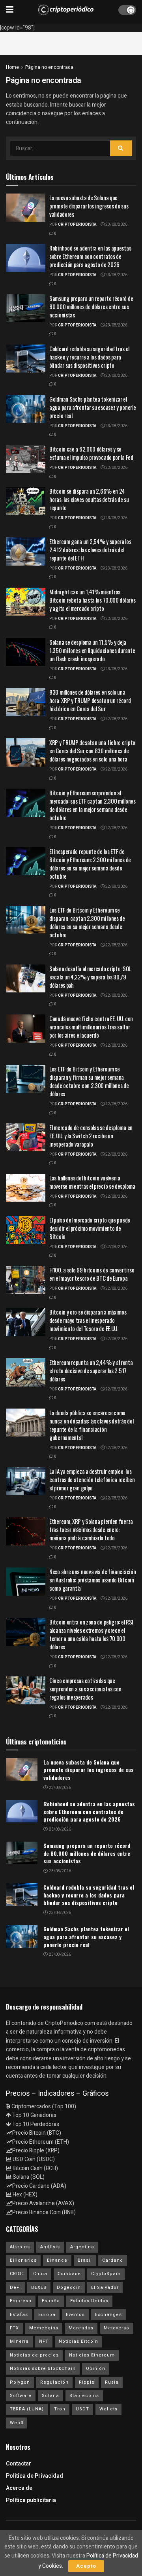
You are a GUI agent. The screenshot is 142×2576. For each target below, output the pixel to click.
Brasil (85, 2260)
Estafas (19, 2315)
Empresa (21, 2301)
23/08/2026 (116, 225)
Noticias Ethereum (92, 2355)
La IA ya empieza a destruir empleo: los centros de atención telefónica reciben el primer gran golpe (92, 1479)
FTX (14, 2328)
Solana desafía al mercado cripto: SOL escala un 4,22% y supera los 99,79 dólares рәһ (90, 977)
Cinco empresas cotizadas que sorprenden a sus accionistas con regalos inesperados (85, 1689)
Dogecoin (69, 2287)
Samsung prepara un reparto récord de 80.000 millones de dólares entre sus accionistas (91, 306)
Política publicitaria (31, 2500)
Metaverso (117, 2328)
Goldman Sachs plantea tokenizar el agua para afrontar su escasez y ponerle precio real (92, 407)
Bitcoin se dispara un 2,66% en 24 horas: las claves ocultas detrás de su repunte (89, 499)
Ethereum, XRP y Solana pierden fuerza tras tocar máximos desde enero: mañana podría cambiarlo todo (91, 1529)
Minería (19, 2341)
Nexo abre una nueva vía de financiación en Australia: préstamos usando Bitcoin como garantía (92, 1580)
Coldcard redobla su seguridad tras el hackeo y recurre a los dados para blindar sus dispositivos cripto (89, 357)
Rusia (112, 2382)
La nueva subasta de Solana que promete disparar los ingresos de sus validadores (89, 206)
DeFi (15, 2287)
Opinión (96, 2369)
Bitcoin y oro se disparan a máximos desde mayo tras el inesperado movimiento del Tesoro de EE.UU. (88, 1320)
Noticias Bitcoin (78, 2341)
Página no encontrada (49, 67)
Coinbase (69, 2274)
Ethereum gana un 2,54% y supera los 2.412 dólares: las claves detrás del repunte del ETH (90, 549)
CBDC (16, 2274)
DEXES (39, 2287)
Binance (57, 2260)
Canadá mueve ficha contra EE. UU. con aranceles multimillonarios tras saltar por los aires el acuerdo (91, 1027)
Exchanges (108, 2315)
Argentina (82, 2247)
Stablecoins (84, 2396)
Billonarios (23, 2260)
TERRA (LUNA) (27, 2409)
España (51, 2301)
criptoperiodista (77, 225)
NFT (44, 2341)
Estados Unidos (89, 2301)
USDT (82, 2409)
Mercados (81, 2328)
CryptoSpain (106, 2274)
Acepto (86, 2566)
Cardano (113, 2260)
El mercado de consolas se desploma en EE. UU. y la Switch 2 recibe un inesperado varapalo (91, 1136)
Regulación (54, 2382)
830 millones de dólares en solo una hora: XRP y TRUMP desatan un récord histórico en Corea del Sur (90, 700)
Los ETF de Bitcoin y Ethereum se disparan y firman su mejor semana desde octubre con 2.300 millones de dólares (89, 1081)
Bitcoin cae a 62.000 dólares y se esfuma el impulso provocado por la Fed (91, 453)
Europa (47, 2315)
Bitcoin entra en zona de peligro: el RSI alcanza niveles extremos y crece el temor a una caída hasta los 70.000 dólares (91, 1634)
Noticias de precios (34, 2355)
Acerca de (19, 2488)
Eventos (75, 2315)
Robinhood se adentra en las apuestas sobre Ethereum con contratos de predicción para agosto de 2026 (90, 256)
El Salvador (105, 2287)
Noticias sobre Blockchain (43, 2369)
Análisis (50, 2247)
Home (12, 67)
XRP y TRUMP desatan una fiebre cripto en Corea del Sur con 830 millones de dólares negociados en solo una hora (92, 750)
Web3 (17, 2423)
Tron (60, 2409)
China (40, 2274)
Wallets (108, 2409)
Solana (50, 2396)
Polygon (20, 2382)
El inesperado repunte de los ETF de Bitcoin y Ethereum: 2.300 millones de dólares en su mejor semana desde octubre (90, 864)
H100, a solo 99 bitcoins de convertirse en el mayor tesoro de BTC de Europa (92, 1274)
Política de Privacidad (35, 2476)
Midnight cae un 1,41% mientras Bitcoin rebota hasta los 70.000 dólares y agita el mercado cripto (92, 600)
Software (21, 2396)
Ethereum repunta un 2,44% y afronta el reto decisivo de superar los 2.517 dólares (91, 1370)
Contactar (19, 2464)
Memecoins (44, 2328)
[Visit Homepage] (66, 10)
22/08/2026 (116, 719)
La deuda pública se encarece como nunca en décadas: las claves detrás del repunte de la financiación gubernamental (91, 1425)
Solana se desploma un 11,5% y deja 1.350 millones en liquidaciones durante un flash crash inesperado (92, 650)
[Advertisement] (71, 42)
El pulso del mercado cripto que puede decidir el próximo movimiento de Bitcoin (90, 1228)
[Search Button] (121, 148)
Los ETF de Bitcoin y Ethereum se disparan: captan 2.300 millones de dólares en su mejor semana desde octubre (87, 922)
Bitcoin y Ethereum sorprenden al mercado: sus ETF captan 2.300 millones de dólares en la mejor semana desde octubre (92, 805)
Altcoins (20, 2247)
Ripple (87, 2382)
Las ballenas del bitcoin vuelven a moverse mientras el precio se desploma (92, 1182)
